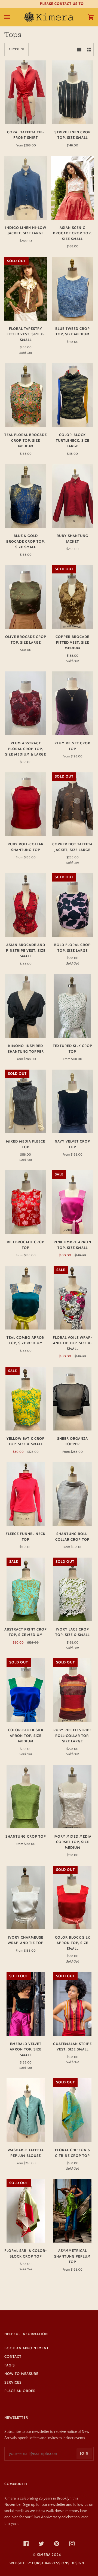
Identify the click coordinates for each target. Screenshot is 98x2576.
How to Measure (21, 2374)
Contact (13, 2357)
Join (84, 2453)
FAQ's (10, 2365)
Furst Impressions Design (58, 2563)
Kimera (44, 2555)
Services (13, 2382)
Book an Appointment (27, 2348)
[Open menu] (13, 17)
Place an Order (20, 2391)
